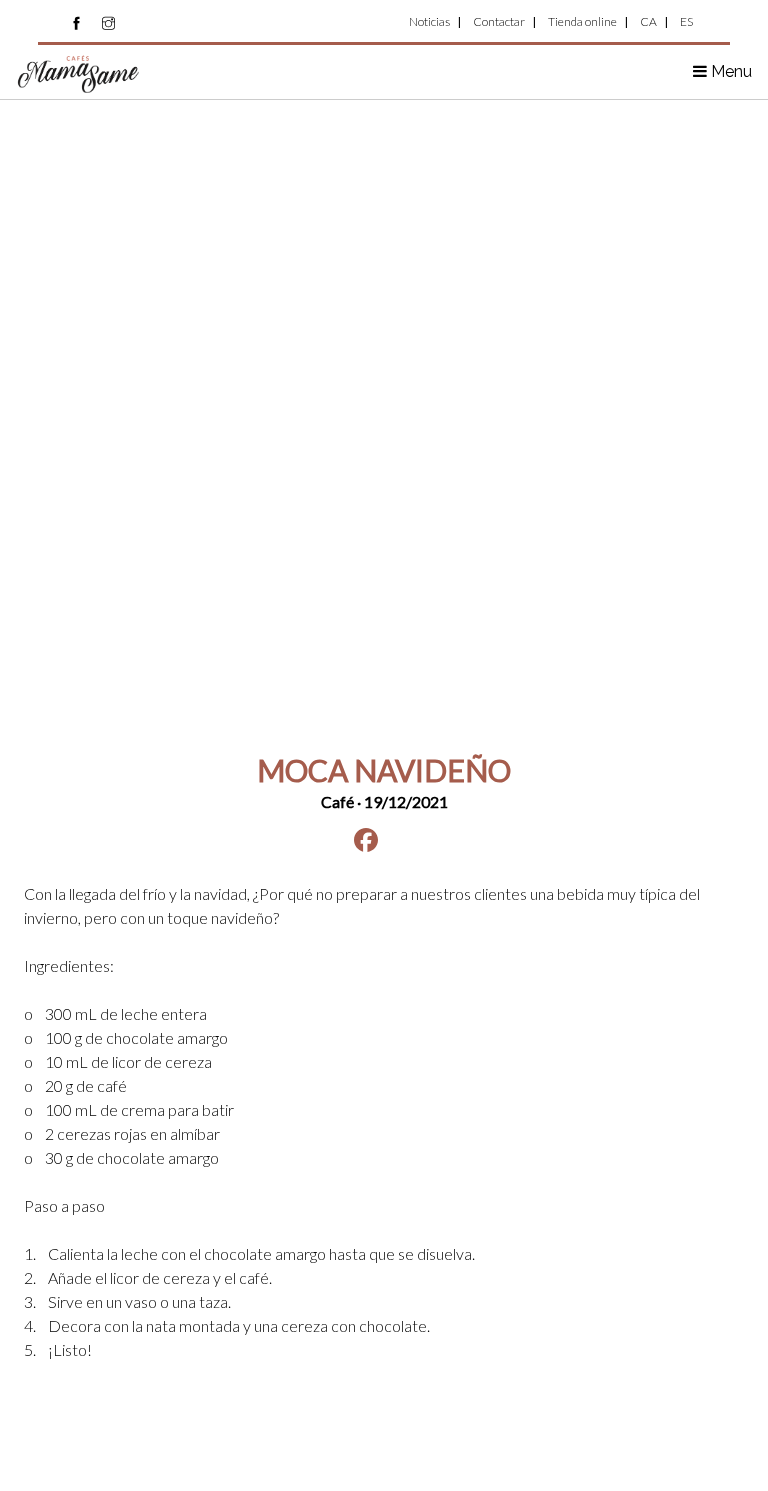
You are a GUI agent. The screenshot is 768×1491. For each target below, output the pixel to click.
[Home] (79, 72)
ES (686, 21)
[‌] (76, 23)
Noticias (429, 21)
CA (648, 21)
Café (337, 801)
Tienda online (582, 21)
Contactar (499, 21)
